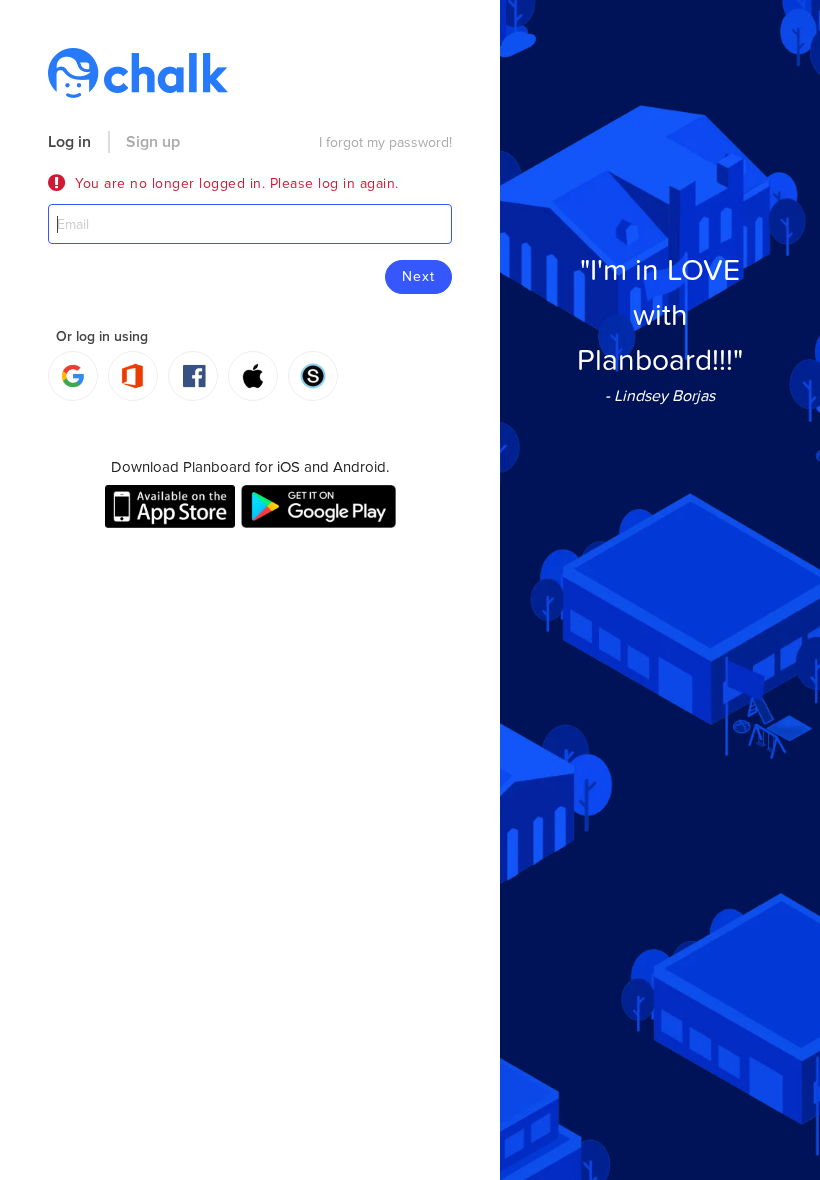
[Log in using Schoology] (313, 376)
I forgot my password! (385, 142)
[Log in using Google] (73, 376)
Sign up (153, 142)
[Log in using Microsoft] (133, 376)
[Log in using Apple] (253, 376)
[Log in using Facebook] (193, 376)
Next (418, 276)
